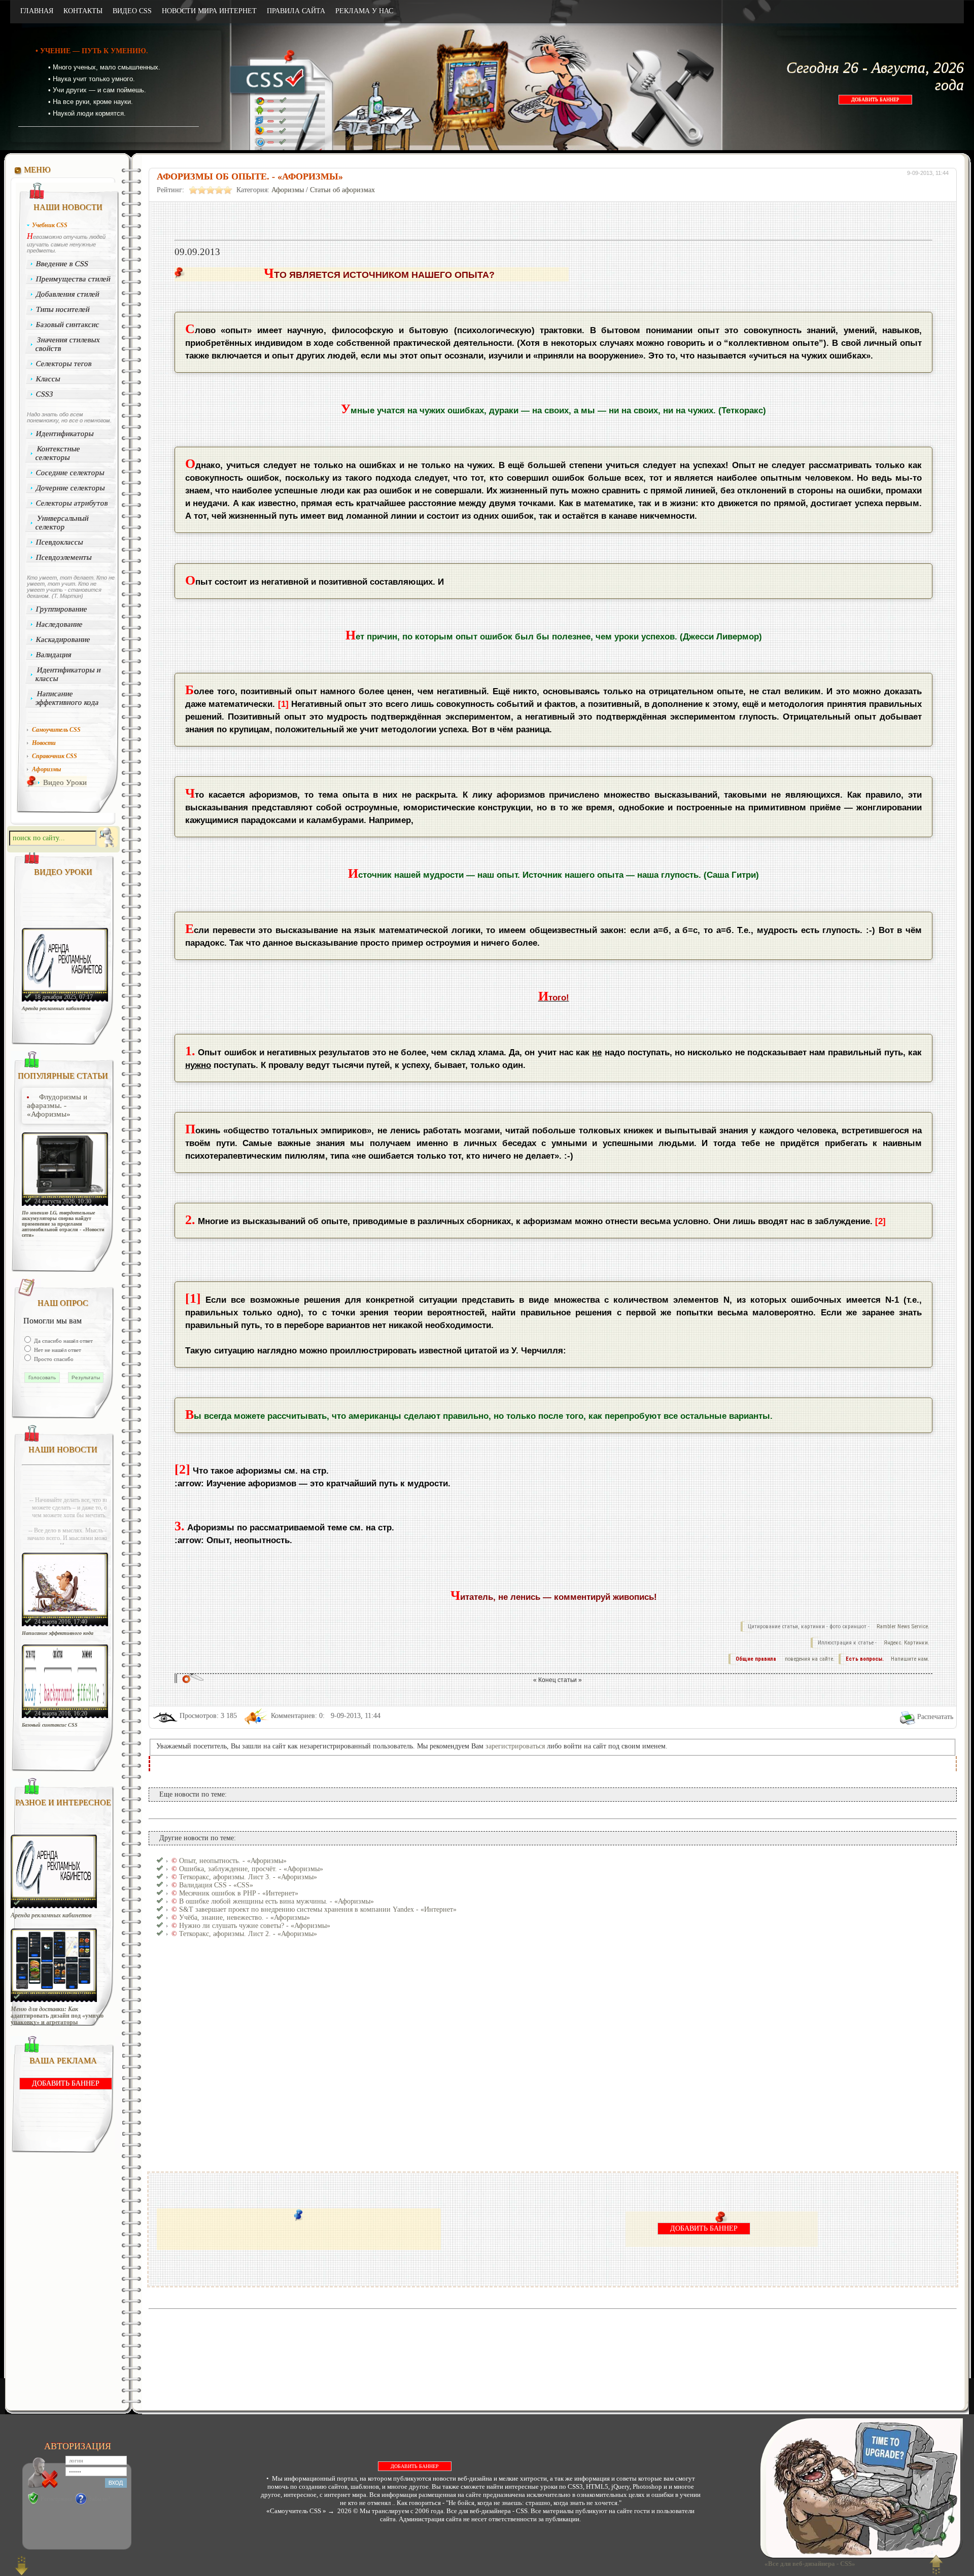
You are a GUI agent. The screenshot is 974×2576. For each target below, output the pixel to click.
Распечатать (935, 1717)
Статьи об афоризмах (342, 190)
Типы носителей (63, 309)
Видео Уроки (65, 782)
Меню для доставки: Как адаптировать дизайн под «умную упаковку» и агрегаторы (57, 2016)
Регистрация (56, 2499)
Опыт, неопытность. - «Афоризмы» (233, 1861)
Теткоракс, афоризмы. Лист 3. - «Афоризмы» (248, 1877)
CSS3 (45, 394)
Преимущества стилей (74, 279)
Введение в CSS (62, 264)
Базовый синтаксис (68, 325)
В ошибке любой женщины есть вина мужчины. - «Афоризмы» (276, 1901)
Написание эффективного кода (67, 698)
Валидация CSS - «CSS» (216, 1885)
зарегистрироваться (515, 1746)
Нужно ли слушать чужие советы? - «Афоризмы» (255, 1926)
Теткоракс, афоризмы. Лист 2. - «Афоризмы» (248, 1934)
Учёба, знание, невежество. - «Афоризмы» (245, 1918)
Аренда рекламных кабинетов (56, 1008)
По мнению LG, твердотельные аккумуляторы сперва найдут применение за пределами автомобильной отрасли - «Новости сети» (63, 1224)
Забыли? (99, 2499)
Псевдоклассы (60, 542)
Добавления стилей (68, 294)
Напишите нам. (910, 1659)
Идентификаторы (65, 434)
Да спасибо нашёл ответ (63, 1341)
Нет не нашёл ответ (57, 1350)
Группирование (62, 609)
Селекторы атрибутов (72, 503)
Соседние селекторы (71, 473)
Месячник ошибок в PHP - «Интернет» (239, 1893)
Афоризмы (288, 190)
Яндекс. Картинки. (907, 1643)
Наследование (60, 624)
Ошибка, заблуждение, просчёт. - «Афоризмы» (251, 1869)
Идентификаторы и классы (68, 674)
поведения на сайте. (809, 1659)
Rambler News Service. (903, 1626)
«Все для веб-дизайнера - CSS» (808, 2564)
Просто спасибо (53, 1359)
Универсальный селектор (62, 523)
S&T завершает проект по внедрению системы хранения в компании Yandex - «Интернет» (318, 1909)
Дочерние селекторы (71, 488)
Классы (48, 379)
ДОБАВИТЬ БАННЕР (875, 100)
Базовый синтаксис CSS (50, 1725)
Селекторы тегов (64, 364)
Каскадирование (63, 639)
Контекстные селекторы (58, 453)
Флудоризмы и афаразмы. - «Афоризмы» (57, 1105)
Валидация (54, 655)
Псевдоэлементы (64, 557)
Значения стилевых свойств (68, 344)
